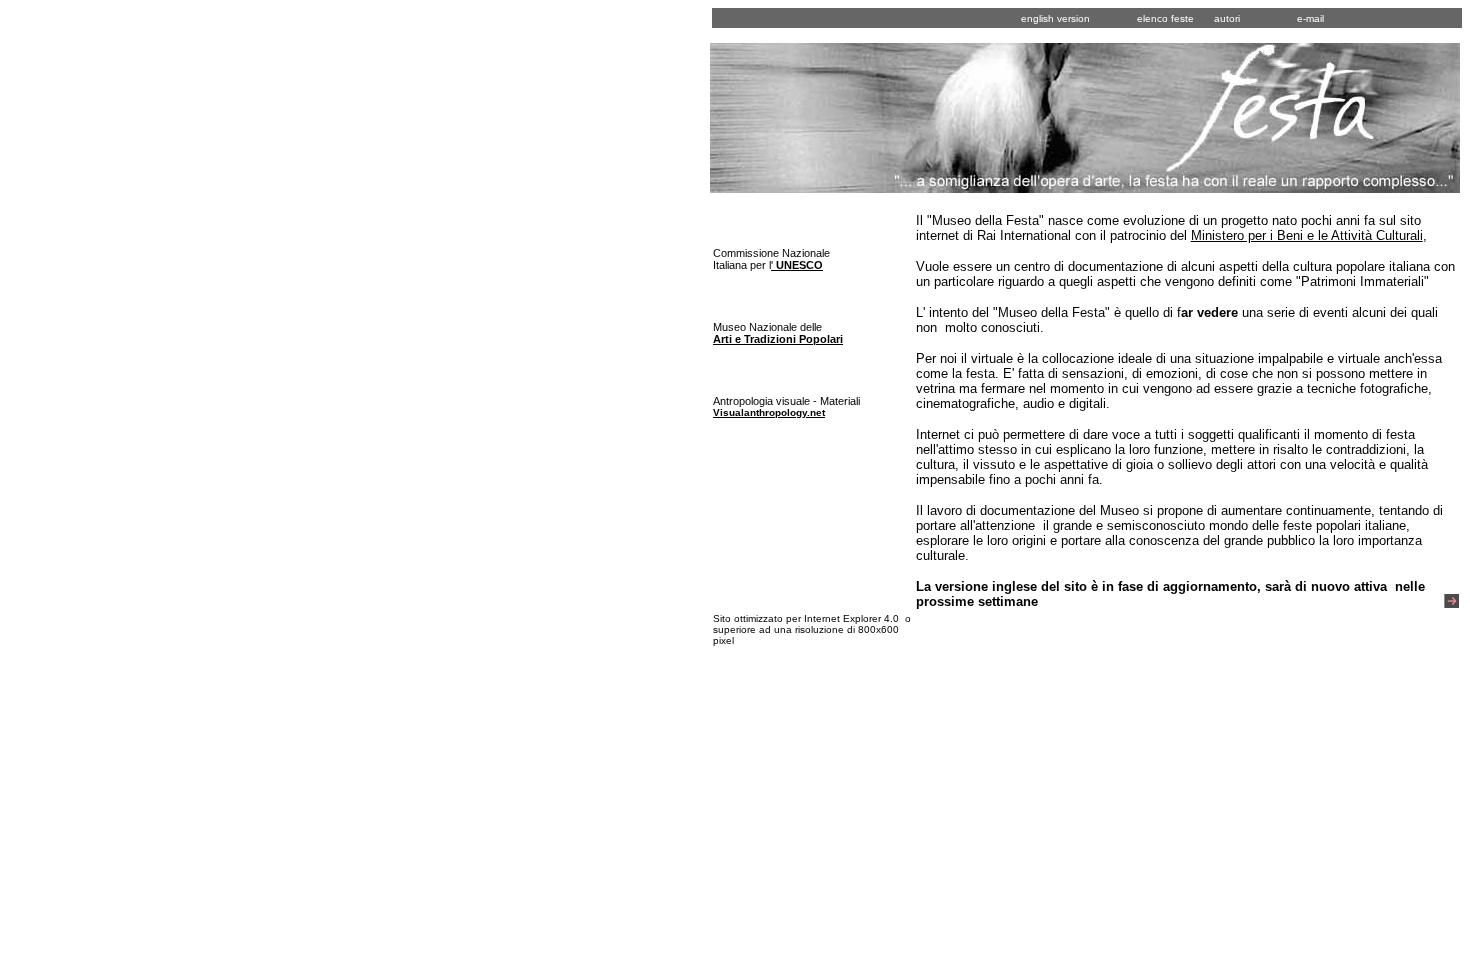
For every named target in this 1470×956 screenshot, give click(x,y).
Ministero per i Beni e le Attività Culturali (1307, 235)
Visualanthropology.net (769, 412)
